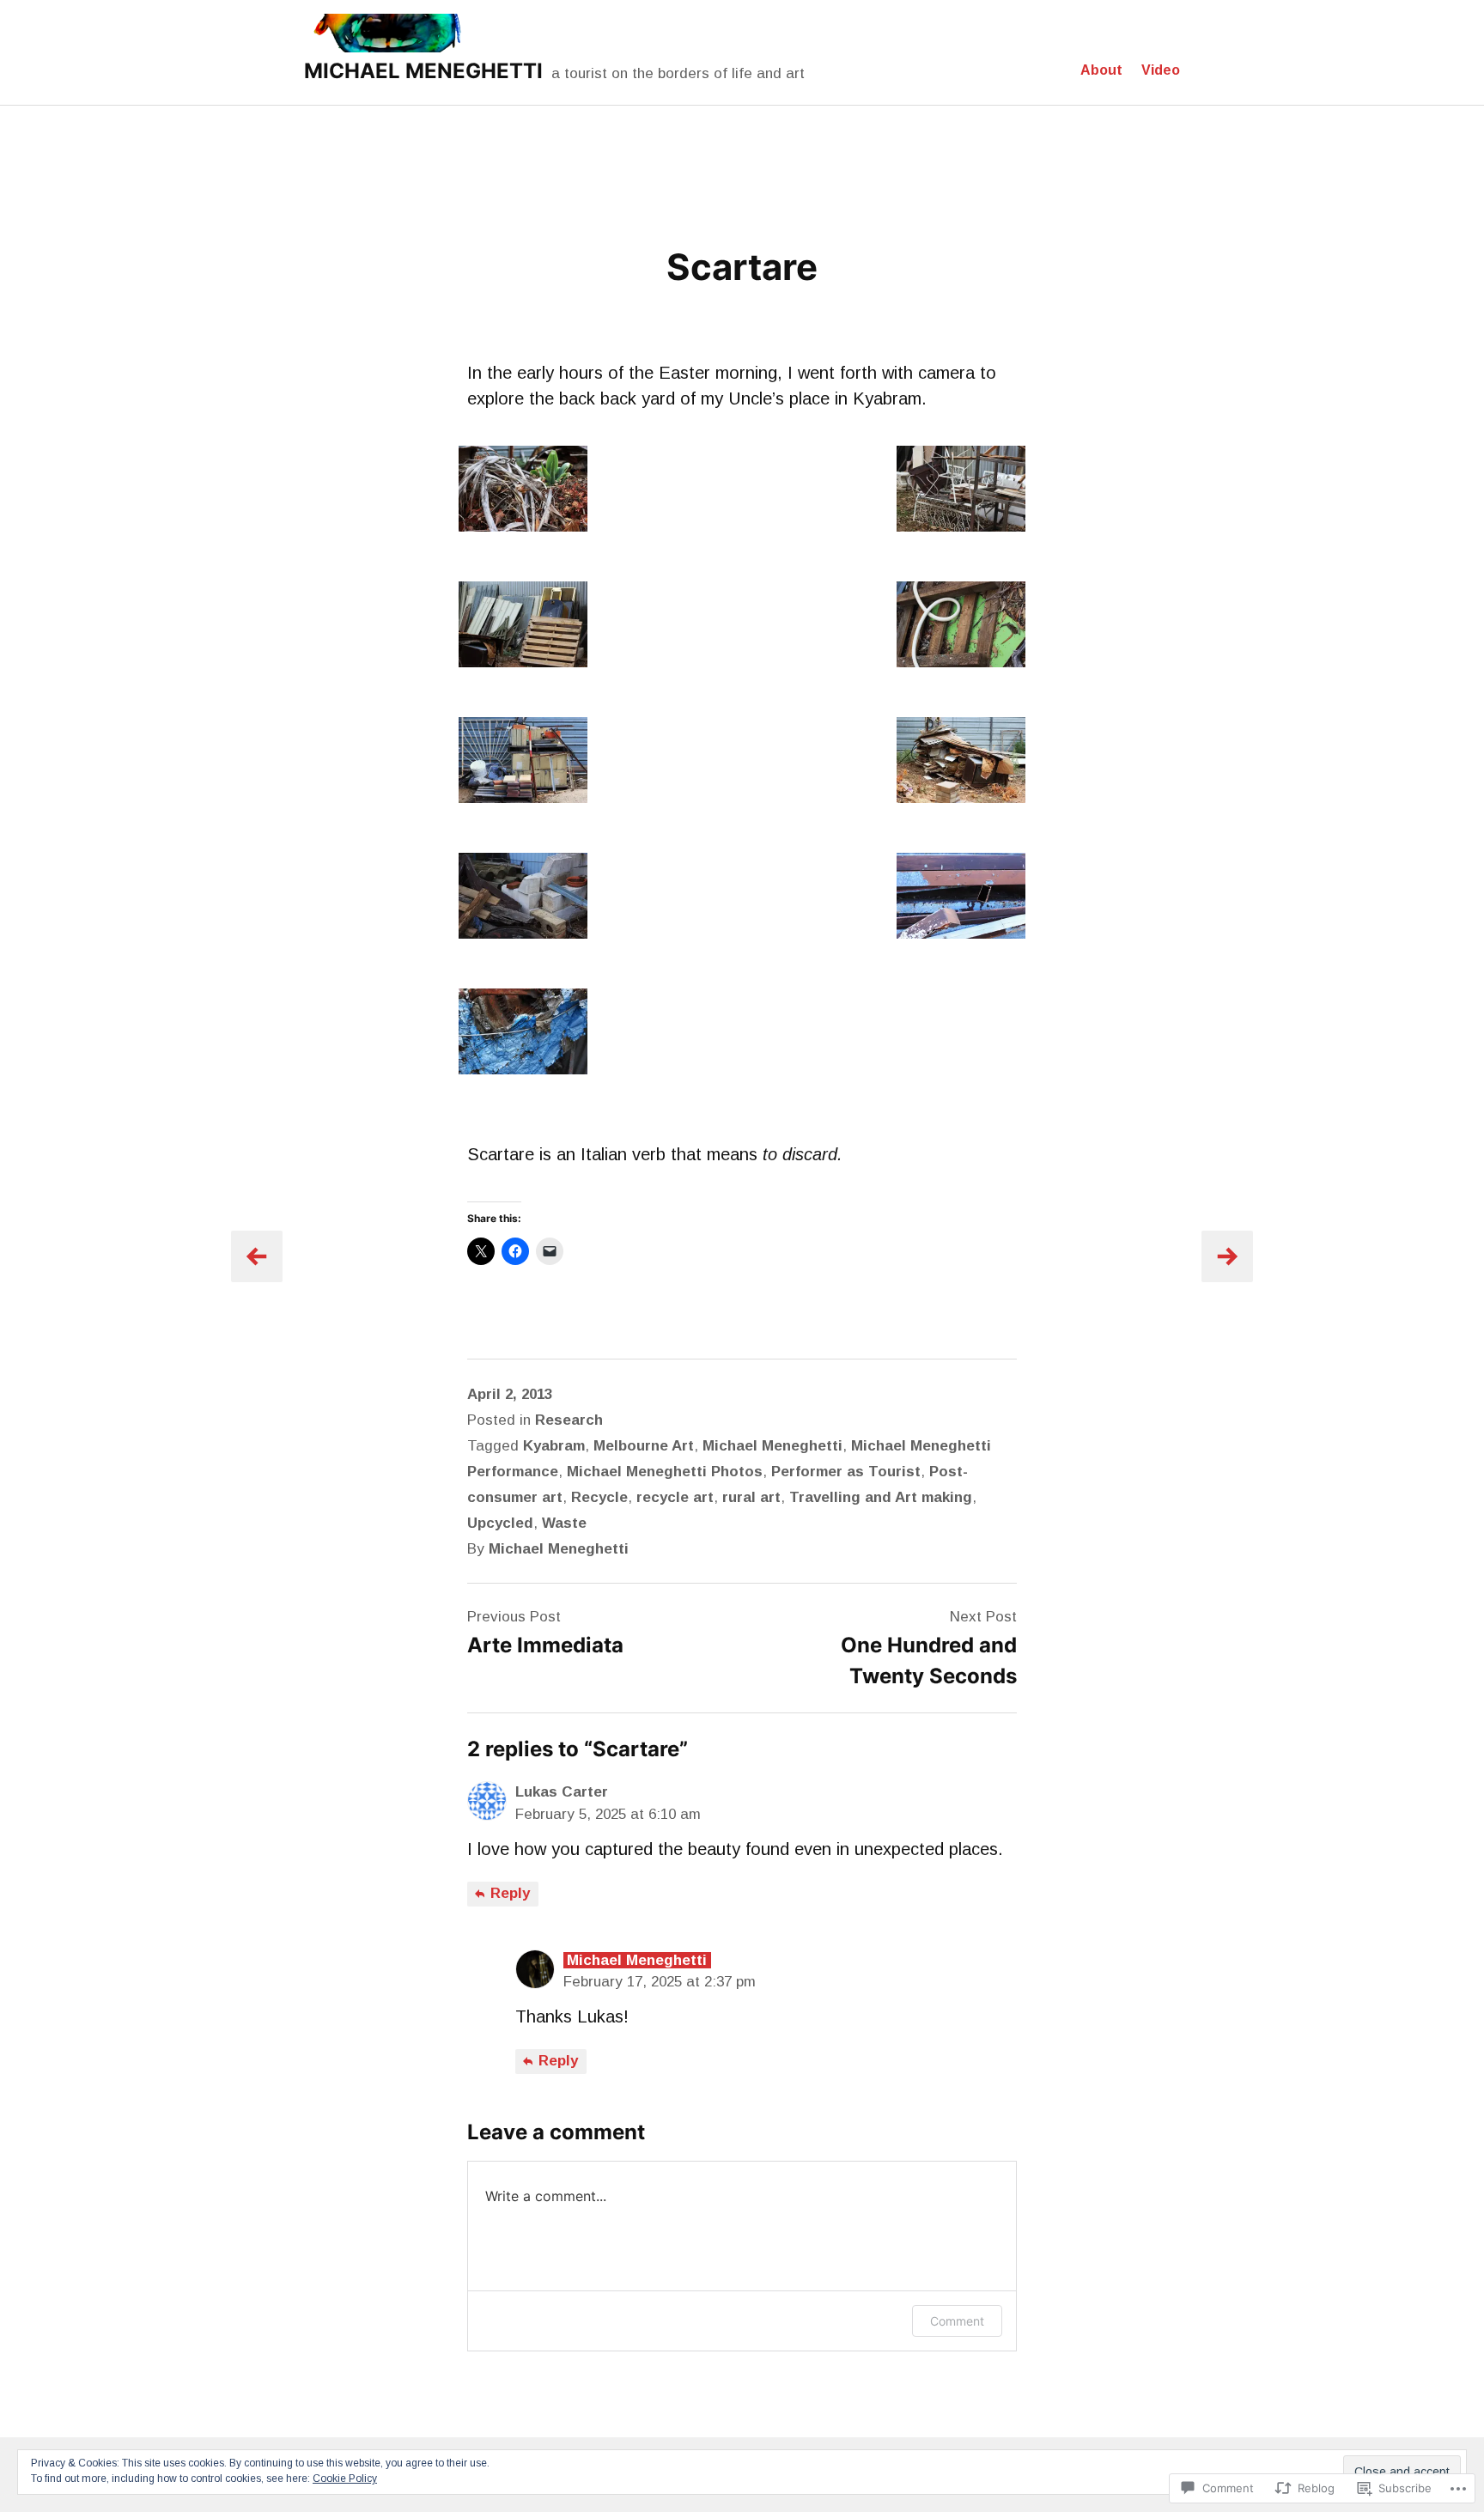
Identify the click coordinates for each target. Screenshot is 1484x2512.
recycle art (675, 1497)
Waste (564, 1523)
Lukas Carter (562, 1792)
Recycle (599, 1497)
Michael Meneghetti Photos (665, 1472)
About (1101, 70)
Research (569, 1420)
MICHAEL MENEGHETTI (423, 71)
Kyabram (554, 1446)
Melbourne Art (644, 1446)
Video (1161, 70)
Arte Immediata (545, 1645)
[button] (523, 492)
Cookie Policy (345, 2479)
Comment (957, 2321)
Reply (508, 1893)
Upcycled (500, 1523)
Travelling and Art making (881, 1497)
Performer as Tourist (846, 1472)
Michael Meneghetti (772, 1446)
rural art (751, 1497)
